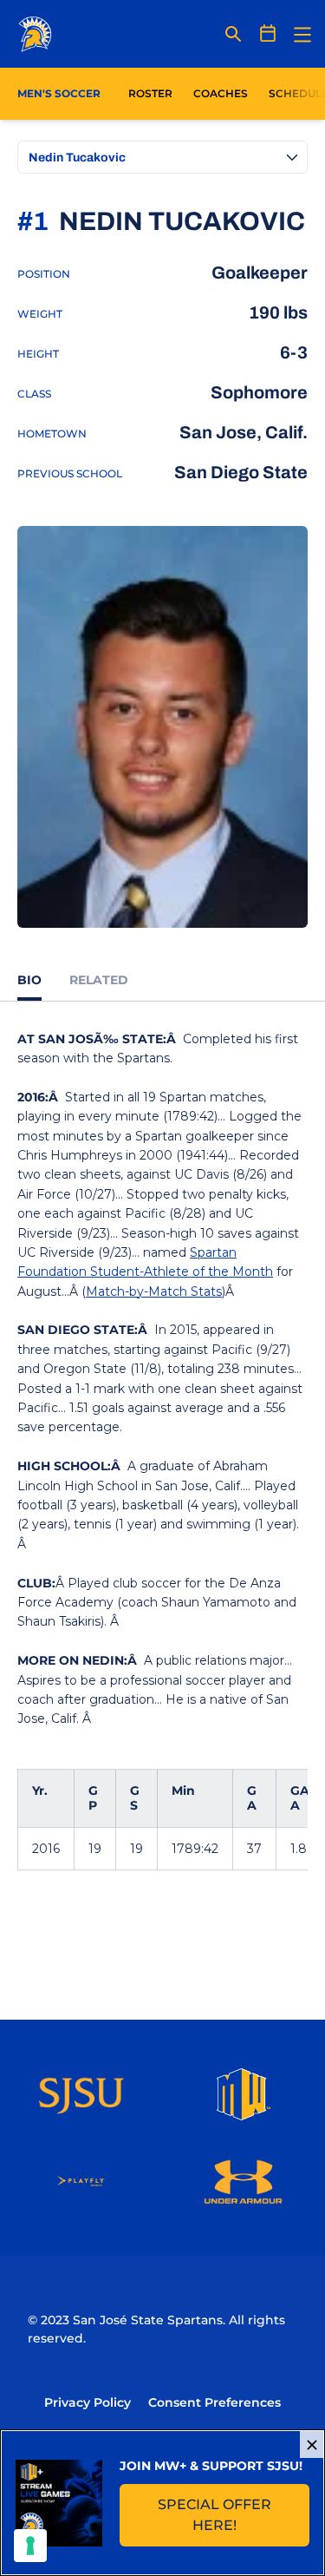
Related (99, 980)
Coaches (221, 93)
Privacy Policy (88, 2402)
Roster (150, 93)
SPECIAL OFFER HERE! (234, 2515)
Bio (29, 980)
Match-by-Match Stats (154, 1291)
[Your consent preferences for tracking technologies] (30, 2546)
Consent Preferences (214, 2402)
